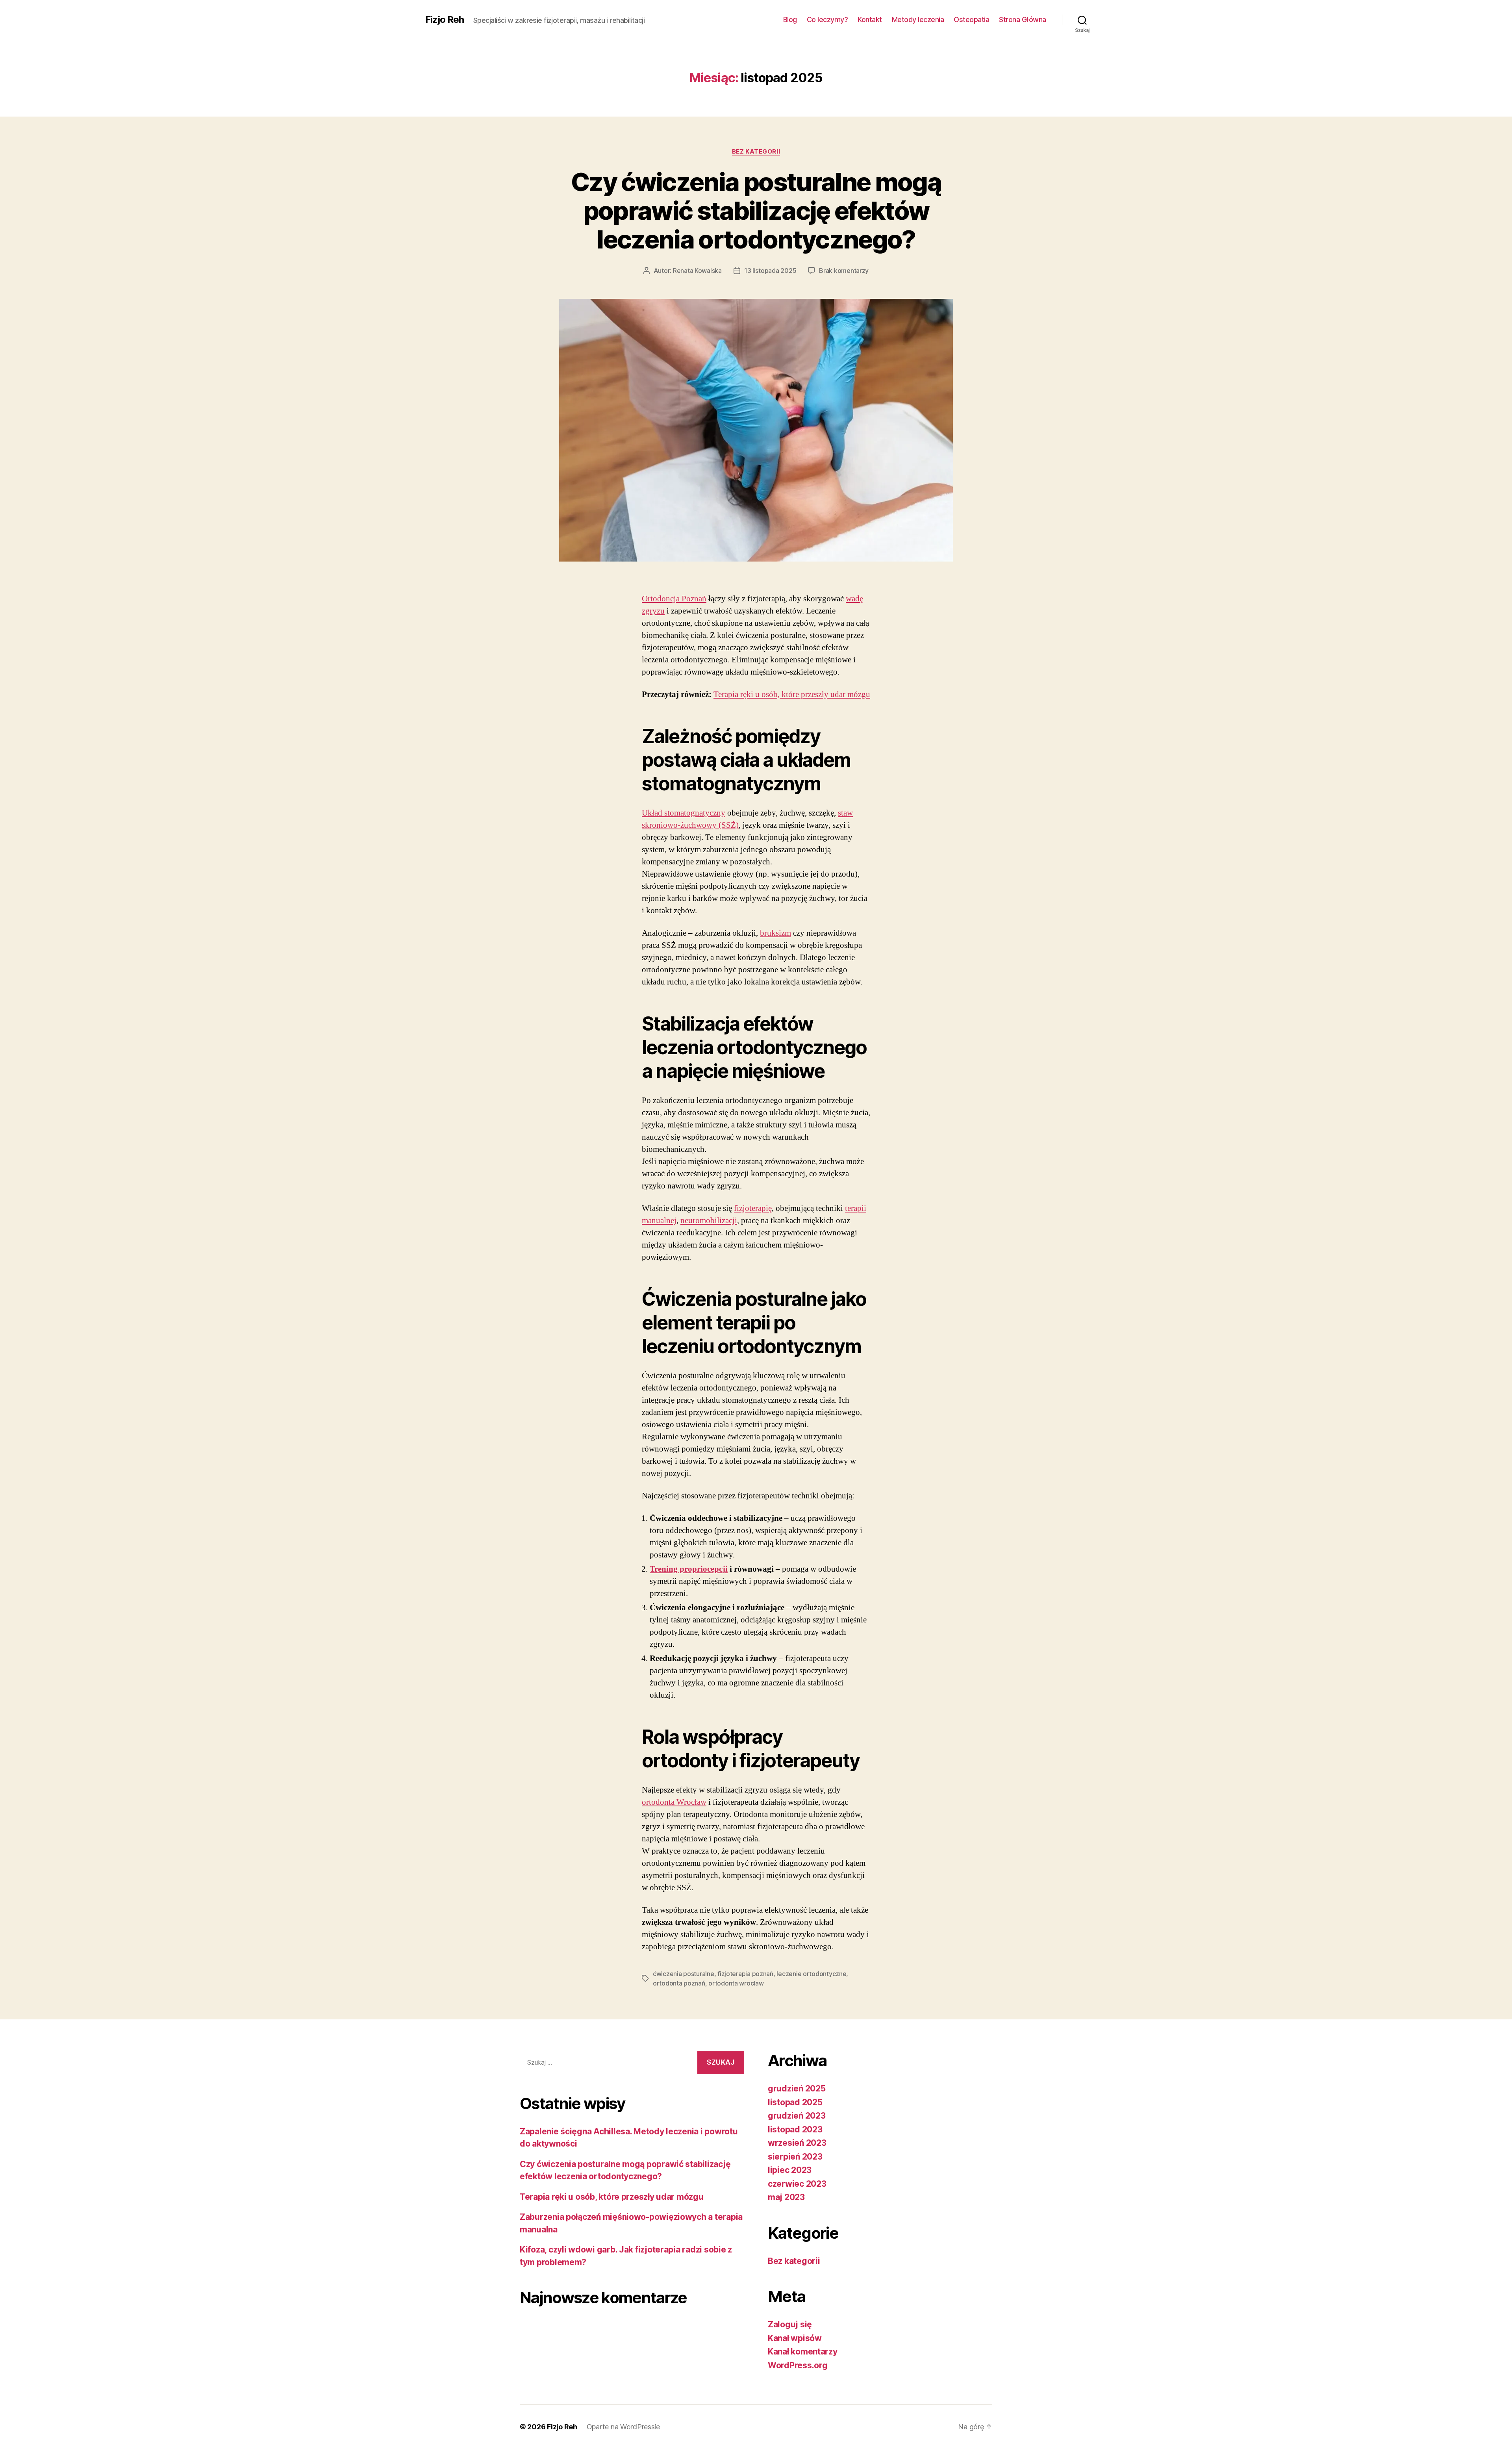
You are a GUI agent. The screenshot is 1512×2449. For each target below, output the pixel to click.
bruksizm (775, 933)
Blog (790, 19)
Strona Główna (1023, 19)
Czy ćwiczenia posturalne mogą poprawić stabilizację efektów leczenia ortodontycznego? (756, 210)
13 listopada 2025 (770, 271)
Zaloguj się (790, 2324)
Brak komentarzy (844, 271)
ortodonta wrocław (736, 1983)
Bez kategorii (756, 152)
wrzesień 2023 (797, 2143)
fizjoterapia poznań (745, 1974)
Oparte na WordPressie (623, 2427)
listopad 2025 (795, 2102)
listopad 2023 (795, 2129)
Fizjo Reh (445, 20)
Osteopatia (971, 19)
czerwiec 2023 (797, 2184)
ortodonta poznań (679, 1983)
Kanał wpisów (795, 2338)
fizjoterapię (753, 1208)
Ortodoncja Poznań (674, 599)
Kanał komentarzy (803, 2352)
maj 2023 (786, 2197)
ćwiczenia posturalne (684, 1974)
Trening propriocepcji (689, 1569)
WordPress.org (798, 2365)
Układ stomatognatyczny (684, 813)
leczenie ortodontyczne (811, 1974)
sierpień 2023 (795, 2157)
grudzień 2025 (797, 2088)
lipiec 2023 (790, 2170)
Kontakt (870, 19)
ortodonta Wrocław (674, 1802)
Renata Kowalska (697, 271)
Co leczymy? (827, 19)
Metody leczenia (918, 19)
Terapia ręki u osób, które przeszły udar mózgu (792, 694)
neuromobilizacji (709, 1221)
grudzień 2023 (797, 2116)
